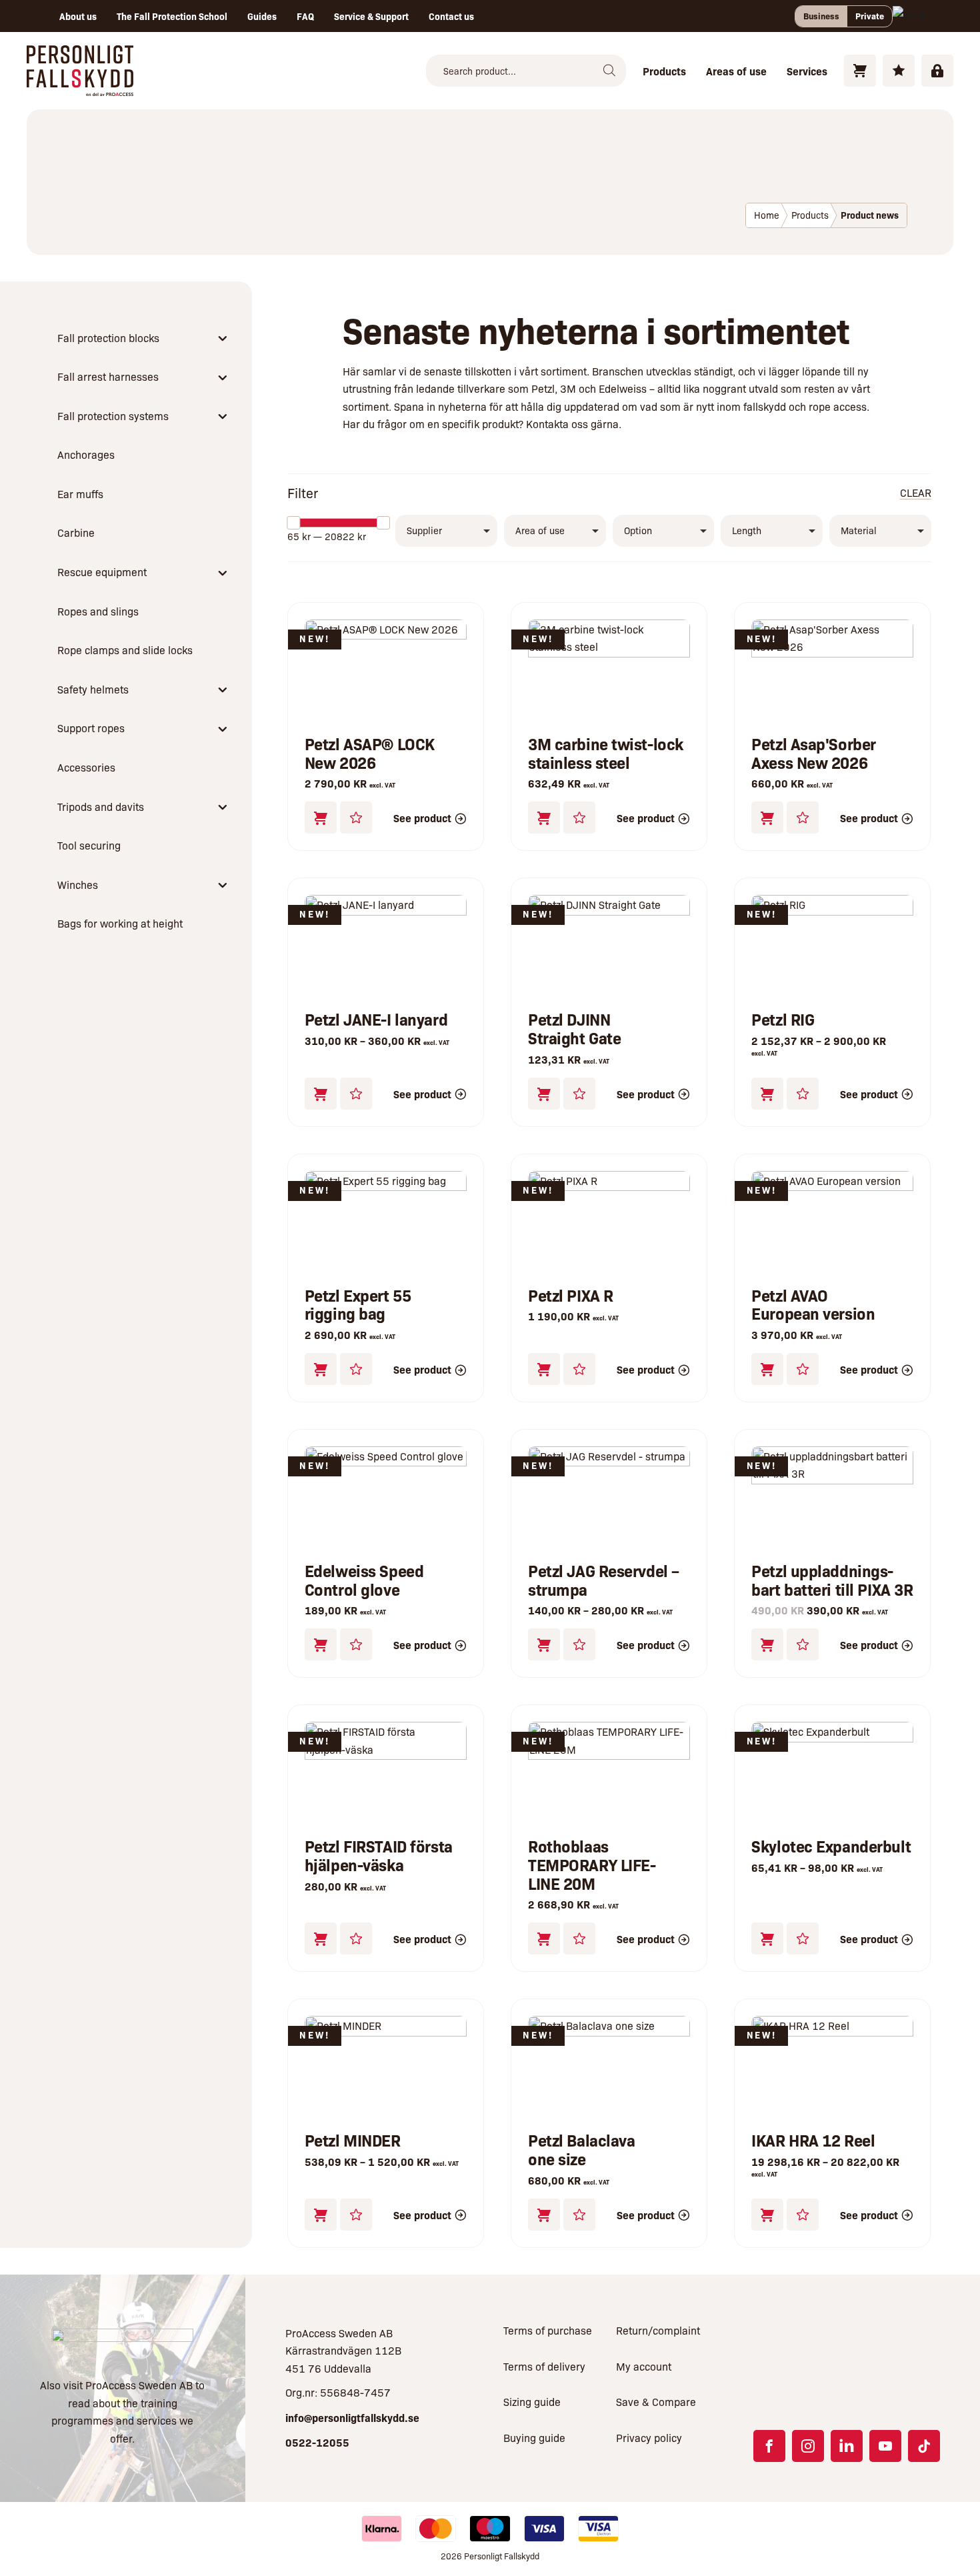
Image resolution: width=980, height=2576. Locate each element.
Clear (916, 492)
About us (78, 16)
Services (807, 71)
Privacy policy (649, 2438)
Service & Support (371, 16)
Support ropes (91, 728)
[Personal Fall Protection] (80, 87)
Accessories (86, 767)
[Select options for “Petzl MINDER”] (321, 2215)
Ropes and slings (98, 611)
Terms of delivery (544, 2366)
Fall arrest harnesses (108, 376)
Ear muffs (80, 494)
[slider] (293, 523)
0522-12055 (317, 2442)
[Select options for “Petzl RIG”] (767, 1094)
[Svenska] (909, 16)
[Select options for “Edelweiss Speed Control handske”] (321, 1644)
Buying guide (534, 2438)
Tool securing (89, 845)
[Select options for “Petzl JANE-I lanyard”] (321, 1094)
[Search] (609, 71)
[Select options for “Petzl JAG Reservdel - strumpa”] (544, 1644)
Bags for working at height (120, 923)
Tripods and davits (101, 807)
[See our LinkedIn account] (847, 2446)
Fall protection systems (113, 416)
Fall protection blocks (108, 338)
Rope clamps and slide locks (125, 650)
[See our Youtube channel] (885, 2446)
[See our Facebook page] (769, 2446)
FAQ (305, 16)
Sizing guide (532, 2402)
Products (664, 71)
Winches (78, 885)
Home (767, 215)
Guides (262, 16)
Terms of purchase (548, 2330)
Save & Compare (656, 2402)
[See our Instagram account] (808, 2446)
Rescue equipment (102, 572)
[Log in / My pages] (937, 71)
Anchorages (86, 454)
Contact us (451, 16)
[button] (321, 818)
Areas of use (736, 71)
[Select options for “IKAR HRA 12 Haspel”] (767, 2215)
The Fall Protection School (172, 16)
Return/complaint (658, 2330)
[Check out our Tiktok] (924, 2446)
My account (644, 2366)
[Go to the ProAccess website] (122, 2344)
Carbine (76, 532)
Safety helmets (93, 689)
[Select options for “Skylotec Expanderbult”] (767, 1939)
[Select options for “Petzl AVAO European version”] (767, 1369)
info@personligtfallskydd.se (352, 2417)
